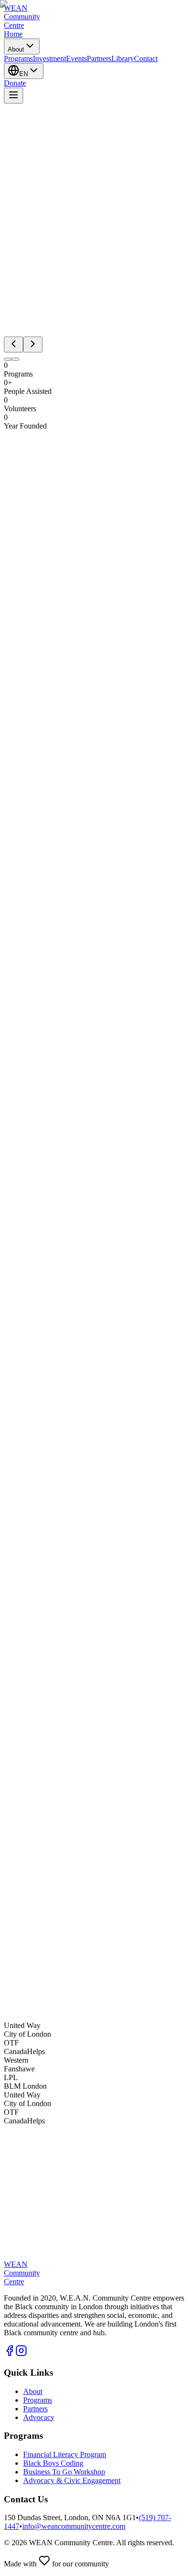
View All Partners (31, 2163)
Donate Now (69, 2009)
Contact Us (21, 2009)
